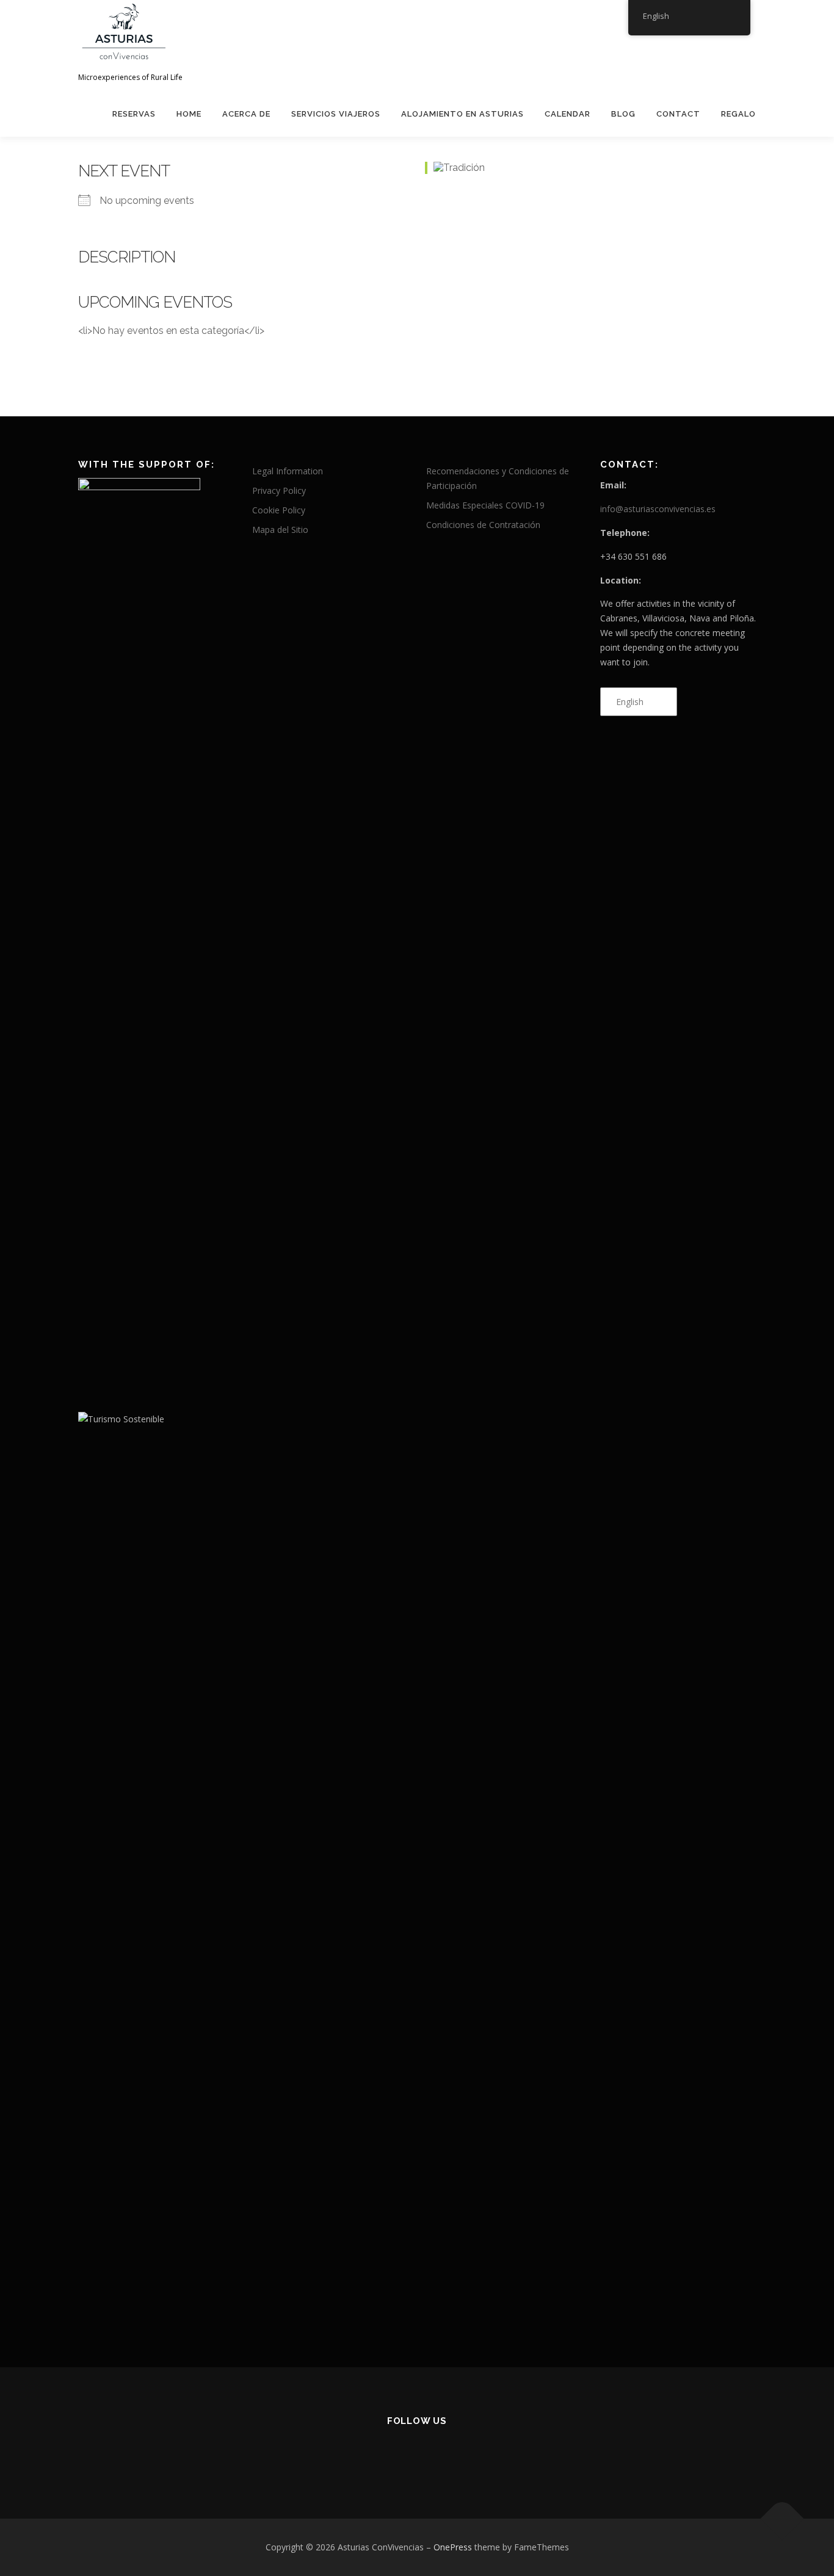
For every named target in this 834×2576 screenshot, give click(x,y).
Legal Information (288, 471)
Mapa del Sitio (280, 530)
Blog (623, 114)
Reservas (134, 114)
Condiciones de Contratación (483, 525)
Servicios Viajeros (336, 114)
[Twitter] (417, 2454)
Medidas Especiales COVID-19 (485, 505)
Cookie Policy (279, 510)
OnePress (453, 2547)
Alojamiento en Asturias (462, 114)
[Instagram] (447, 2454)
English (630, 702)
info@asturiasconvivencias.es (658, 509)
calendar (567, 114)
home (189, 114)
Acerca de (246, 114)
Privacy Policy (279, 490)
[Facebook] (387, 2454)
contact (678, 114)
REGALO (738, 114)
